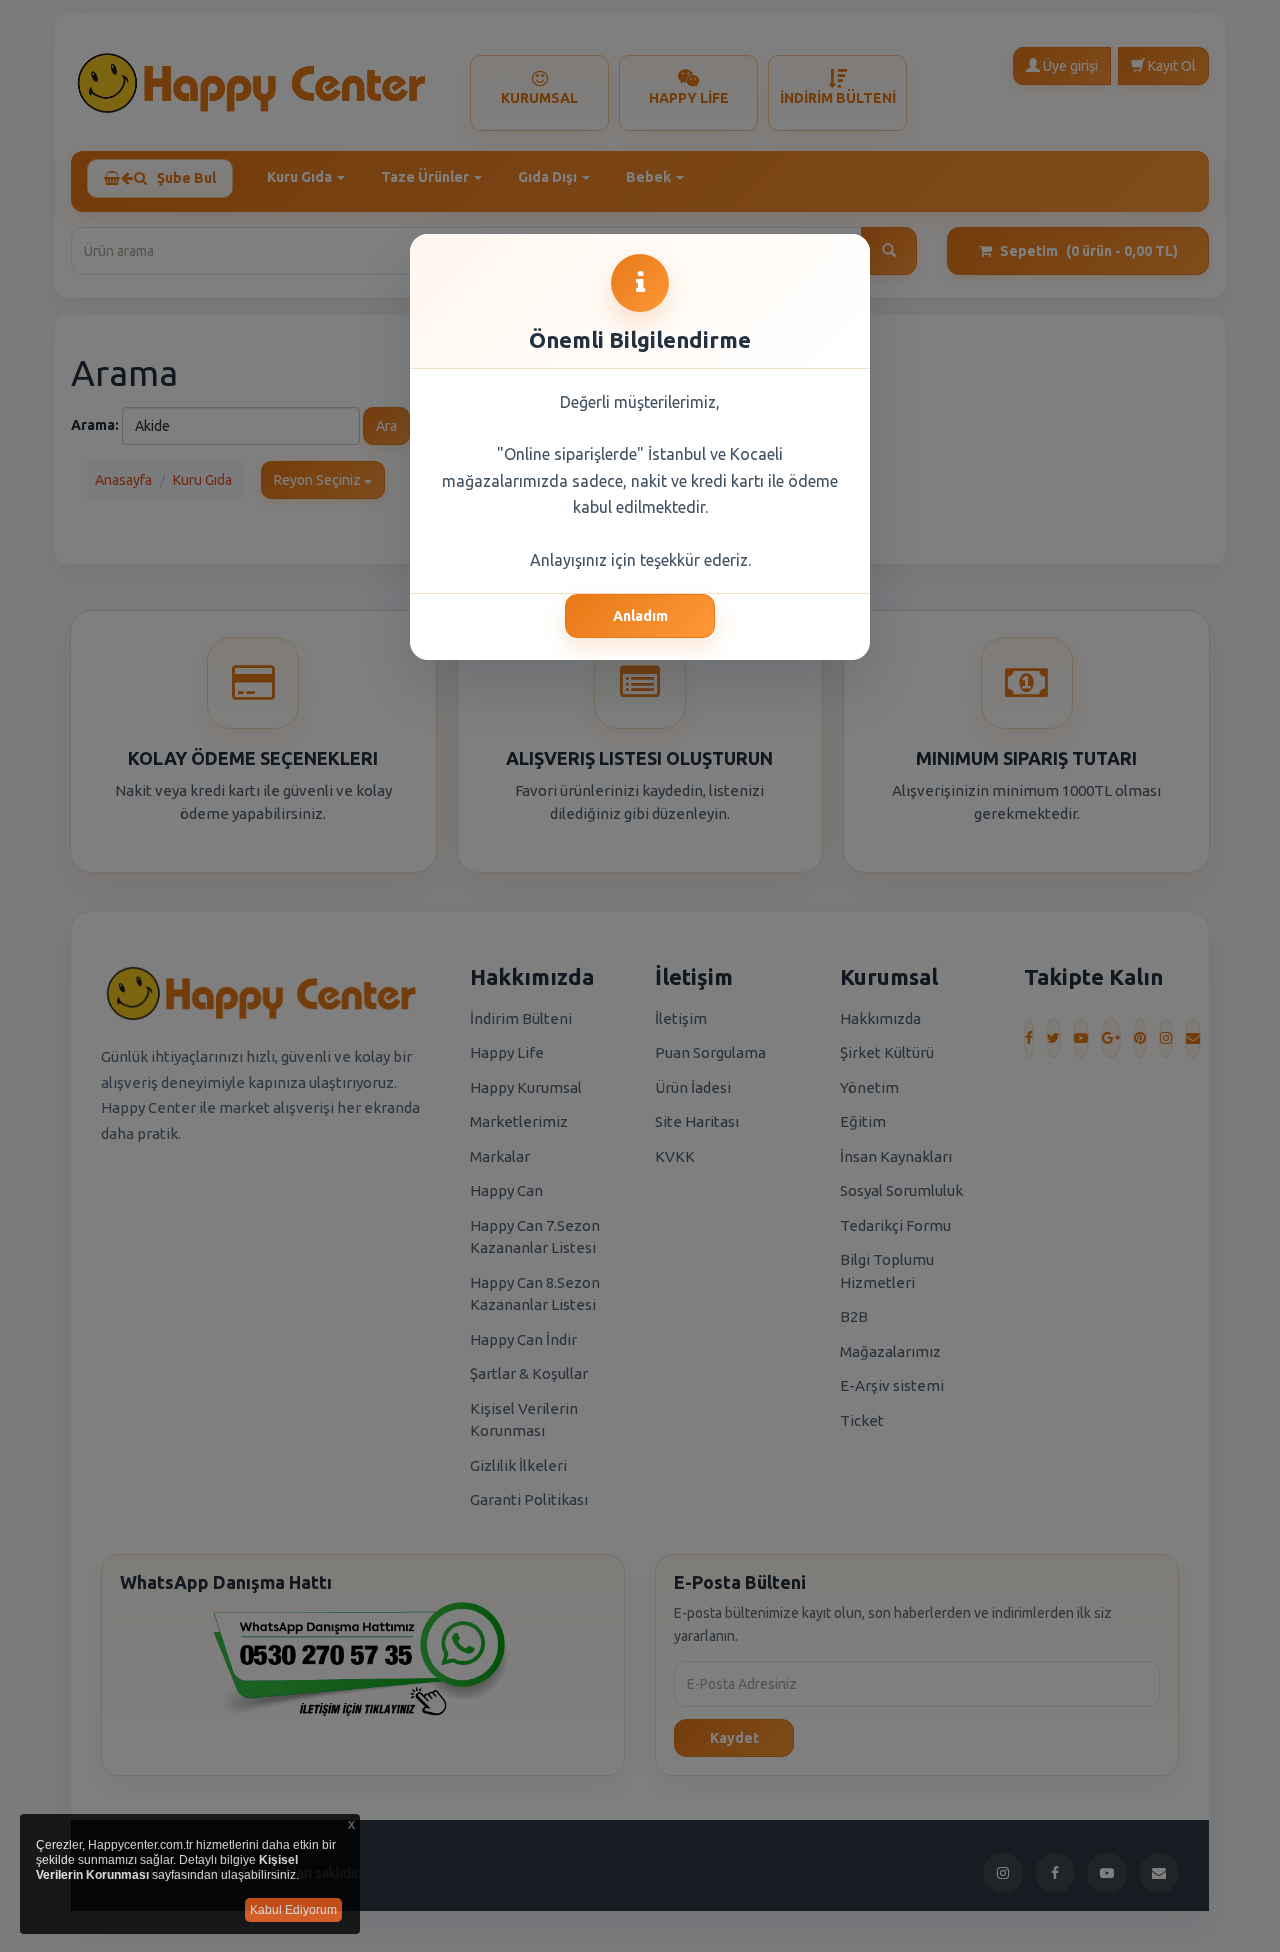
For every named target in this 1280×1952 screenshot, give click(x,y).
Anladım (640, 616)
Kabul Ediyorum (293, 1910)
